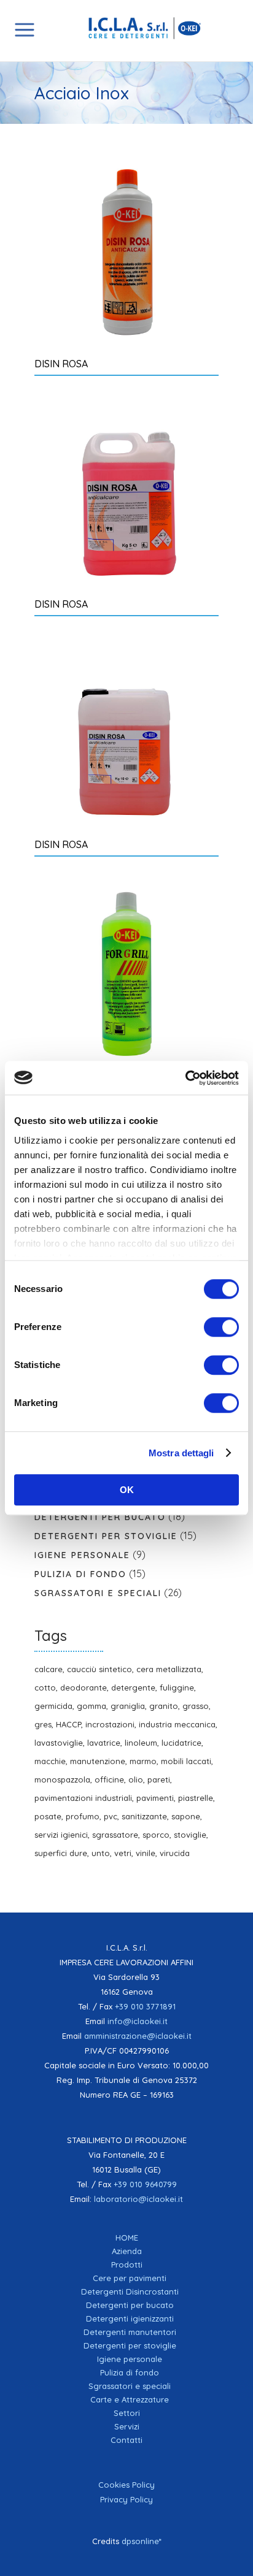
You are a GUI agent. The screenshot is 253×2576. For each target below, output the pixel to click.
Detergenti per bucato (100, 1517)
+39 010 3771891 (145, 2006)
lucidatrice (181, 1743)
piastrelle (196, 1798)
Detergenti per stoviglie (106, 1536)
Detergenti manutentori (130, 2332)
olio (136, 1779)
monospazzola (62, 1779)
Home (127, 2238)
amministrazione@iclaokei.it (138, 2036)
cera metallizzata (169, 1669)
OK (127, 1490)
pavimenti (155, 1798)
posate (48, 1816)
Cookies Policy (126, 2485)
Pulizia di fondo (80, 1574)
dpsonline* (142, 2541)
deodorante (84, 1687)
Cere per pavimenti (130, 2278)
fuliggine (177, 1687)
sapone (186, 1816)
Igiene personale (82, 1555)
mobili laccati (186, 1761)
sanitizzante (144, 1816)
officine (109, 1779)
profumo (83, 1816)
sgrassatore (115, 1835)
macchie (50, 1761)
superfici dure (61, 1853)
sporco (156, 1835)
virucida (175, 1853)
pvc (111, 1816)
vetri (123, 1853)
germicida (53, 1706)
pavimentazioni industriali (83, 1798)
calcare (49, 1669)
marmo (143, 1761)
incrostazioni (110, 1724)
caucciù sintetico (99, 1669)
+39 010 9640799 (145, 2184)
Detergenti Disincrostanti (130, 2291)
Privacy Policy (126, 2499)
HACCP (68, 1724)
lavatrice (104, 1743)
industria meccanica (177, 1724)
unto (101, 1853)
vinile (146, 1853)
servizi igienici (61, 1835)
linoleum (141, 1743)
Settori (127, 2413)
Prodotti (127, 2265)
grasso (196, 1706)
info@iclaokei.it (138, 2021)
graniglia (128, 1706)
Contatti (126, 2440)
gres (43, 1724)
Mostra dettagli (181, 1453)
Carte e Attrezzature (130, 2399)
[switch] (221, 1327)
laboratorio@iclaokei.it (138, 2199)
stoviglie (190, 1835)
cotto (45, 1687)
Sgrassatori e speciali (98, 1593)
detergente (133, 1687)
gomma (91, 1706)
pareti (159, 1779)
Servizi (127, 2426)
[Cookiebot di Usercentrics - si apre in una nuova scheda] (185, 1078)
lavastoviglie (59, 1743)
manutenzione (98, 1761)
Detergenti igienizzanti (130, 2318)
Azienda (127, 2251)
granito (164, 1706)
